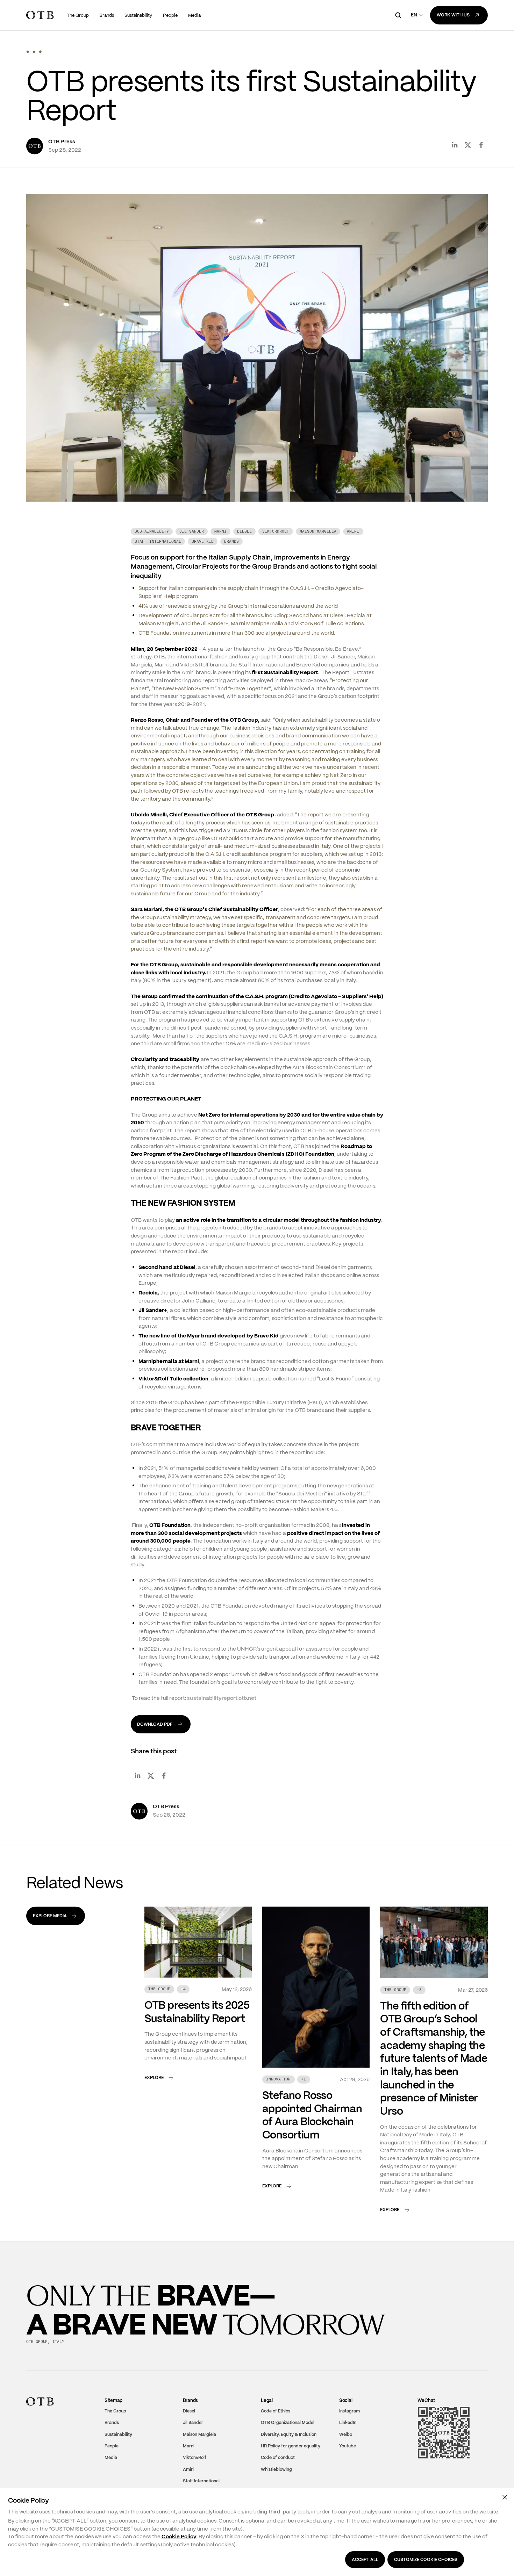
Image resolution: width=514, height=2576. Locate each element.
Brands (112, 2436)
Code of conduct (278, 2471)
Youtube (348, 2459)
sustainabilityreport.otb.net (221, 1711)
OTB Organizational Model (288, 2436)
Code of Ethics (276, 2424)
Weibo (346, 2447)
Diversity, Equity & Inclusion (289, 2447)
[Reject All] (505, 2497)
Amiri (188, 2482)
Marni (189, 2459)
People (112, 2459)
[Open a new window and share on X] (468, 158)
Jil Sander (193, 2436)
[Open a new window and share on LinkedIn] (455, 158)
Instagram (349, 2424)
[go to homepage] (40, 15)
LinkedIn (348, 2436)
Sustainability (118, 2447)
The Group (115, 2424)
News (59, 38)
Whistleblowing (276, 2482)
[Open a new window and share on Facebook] (481, 158)
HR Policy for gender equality (291, 2459)
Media (37, 38)
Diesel (189, 2424)
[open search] (398, 15)
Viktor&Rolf (195, 2471)
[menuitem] (78, 15)
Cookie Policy (179, 2537)
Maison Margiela (199, 2447)
